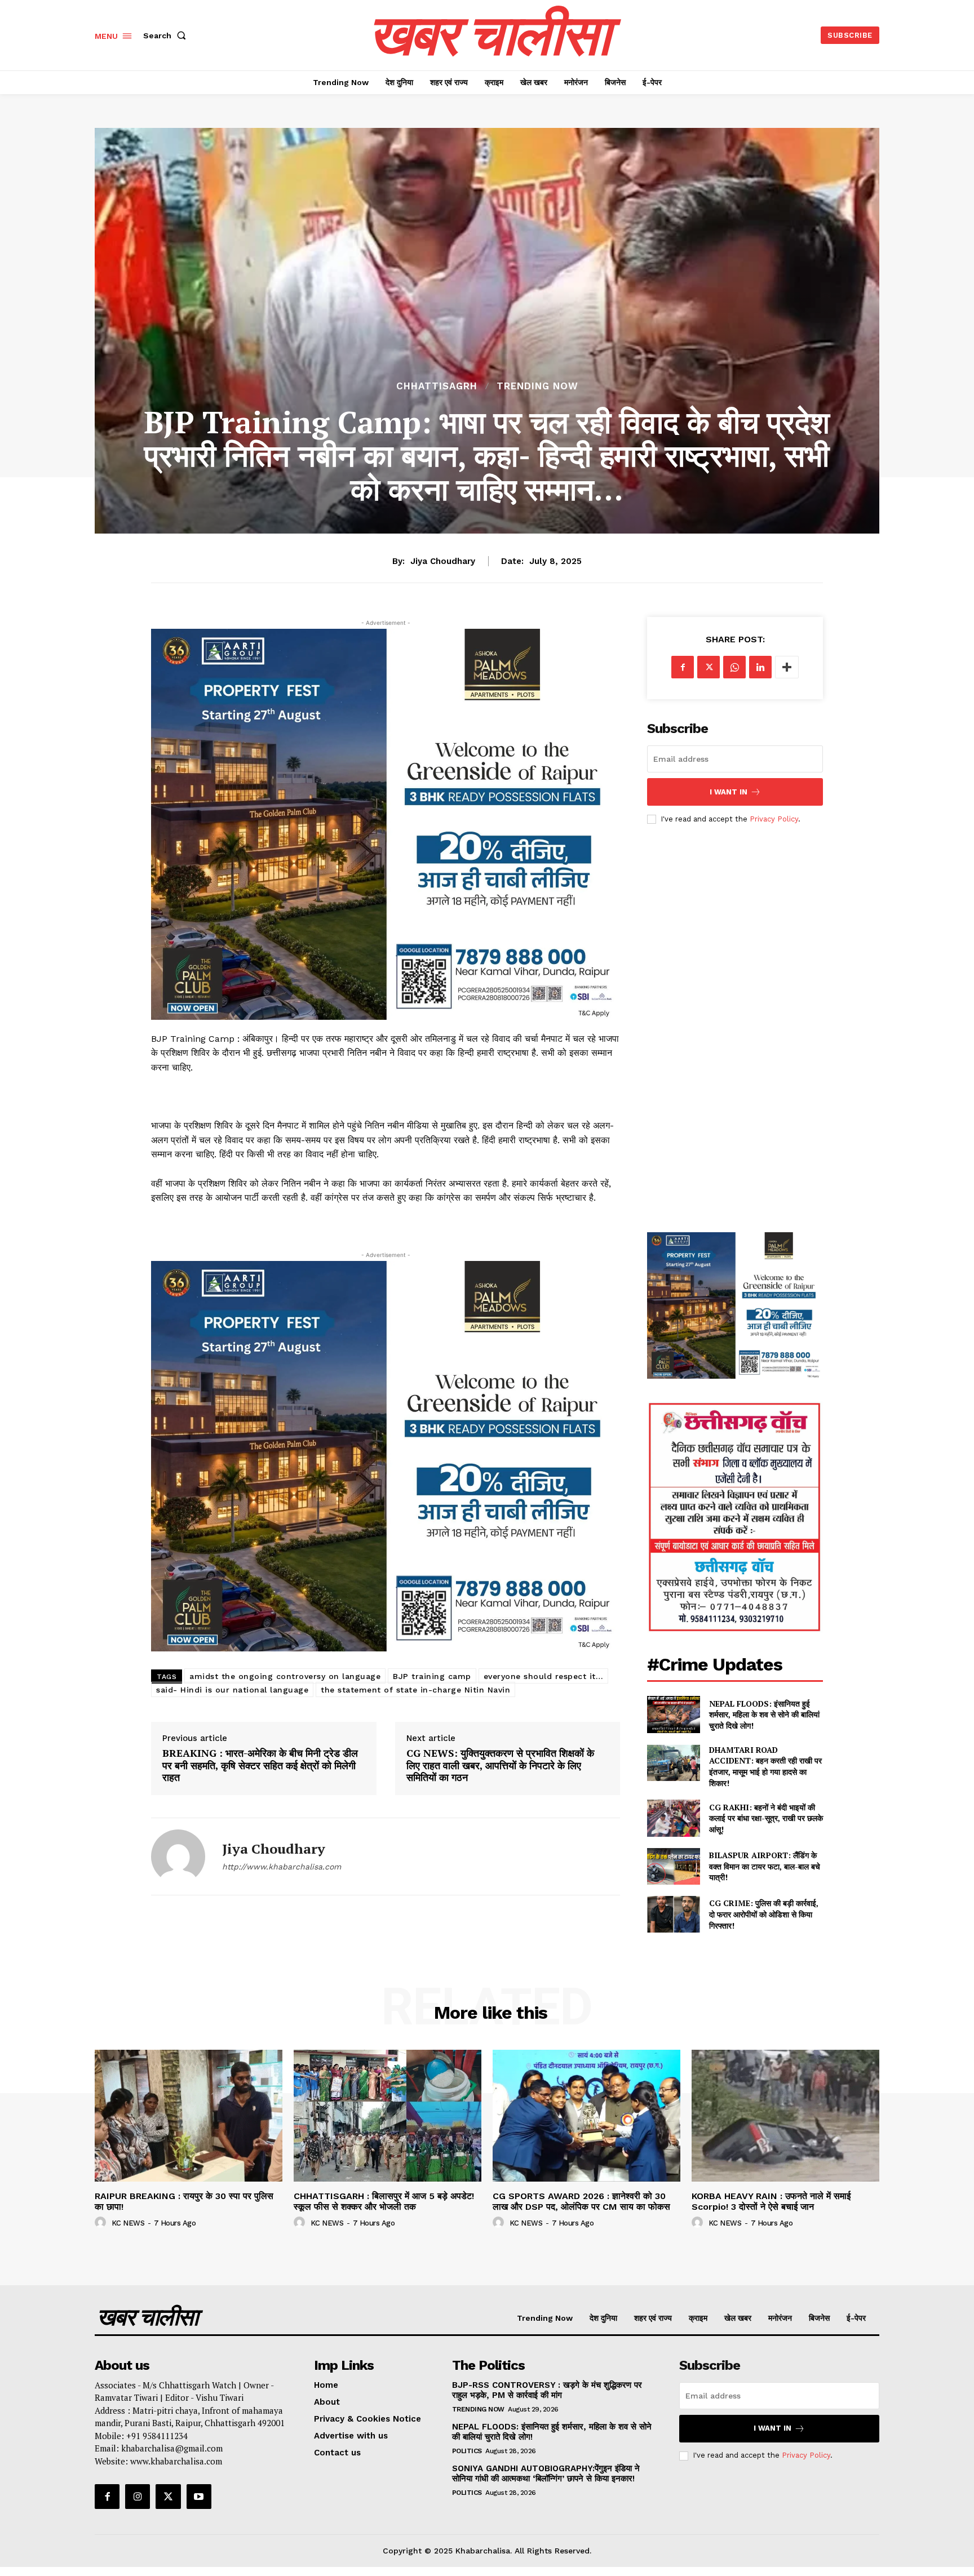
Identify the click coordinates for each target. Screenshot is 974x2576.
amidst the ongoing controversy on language (285, 1676)
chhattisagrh (437, 386)
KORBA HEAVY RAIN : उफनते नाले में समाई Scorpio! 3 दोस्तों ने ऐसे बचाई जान (771, 2201)
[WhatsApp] (734, 667)
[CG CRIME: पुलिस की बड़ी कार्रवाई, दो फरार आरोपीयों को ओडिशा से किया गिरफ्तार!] (673, 1914)
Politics (467, 2451)
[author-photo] (102, 2223)
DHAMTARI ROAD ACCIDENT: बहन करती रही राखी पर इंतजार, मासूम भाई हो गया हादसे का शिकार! (765, 1766)
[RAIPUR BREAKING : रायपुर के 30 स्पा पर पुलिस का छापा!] (189, 2115)
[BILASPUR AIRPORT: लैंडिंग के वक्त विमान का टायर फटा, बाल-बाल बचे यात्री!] (673, 1866)
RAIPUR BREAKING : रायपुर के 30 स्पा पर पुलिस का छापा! (184, 2201)
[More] (787, 667)
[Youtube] (199, 2497)
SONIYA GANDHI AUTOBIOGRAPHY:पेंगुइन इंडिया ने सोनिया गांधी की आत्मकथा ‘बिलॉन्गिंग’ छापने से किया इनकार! (546, 2473)
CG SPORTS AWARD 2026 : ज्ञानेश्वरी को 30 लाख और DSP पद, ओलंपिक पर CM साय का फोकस (581, 2201)
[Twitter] (709, 667)
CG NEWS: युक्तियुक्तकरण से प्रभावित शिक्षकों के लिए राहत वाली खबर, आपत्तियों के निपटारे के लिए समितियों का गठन (500, 1766)
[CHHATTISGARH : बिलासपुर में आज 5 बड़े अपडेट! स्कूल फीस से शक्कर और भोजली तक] (388, 2115)
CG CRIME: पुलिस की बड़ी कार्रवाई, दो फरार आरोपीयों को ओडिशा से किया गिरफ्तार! (764, 1914)
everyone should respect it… (544, 1676)
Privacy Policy (774, 819)
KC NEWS (128, 2223)
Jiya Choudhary (443, 561)
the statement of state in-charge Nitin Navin (415, 1690)
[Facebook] (683, 667)
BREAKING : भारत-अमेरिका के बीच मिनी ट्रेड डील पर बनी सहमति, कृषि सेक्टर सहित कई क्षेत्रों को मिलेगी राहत (260, 1766)
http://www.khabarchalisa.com (282, 1867)
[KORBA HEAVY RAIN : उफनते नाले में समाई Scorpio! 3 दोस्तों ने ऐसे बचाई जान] (785, 2115)
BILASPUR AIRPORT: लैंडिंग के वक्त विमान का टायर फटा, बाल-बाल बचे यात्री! (765, 1866)
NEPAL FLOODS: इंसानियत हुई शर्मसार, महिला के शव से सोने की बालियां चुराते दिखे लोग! (764, 1715)
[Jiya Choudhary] (178, 1857)
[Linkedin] (760, 667)
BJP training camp (432, 1676)
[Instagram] (138, 2497)
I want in (729, 792)
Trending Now (537, 386)
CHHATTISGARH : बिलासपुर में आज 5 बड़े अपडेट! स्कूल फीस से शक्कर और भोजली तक (384, 2201)
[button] (167, 35)
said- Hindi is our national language (232, 1690)
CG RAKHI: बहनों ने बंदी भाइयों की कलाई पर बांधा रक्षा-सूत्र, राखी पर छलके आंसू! (766, 1818)
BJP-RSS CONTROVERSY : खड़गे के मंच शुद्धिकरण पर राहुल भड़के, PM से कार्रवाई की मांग (547, 2390)
